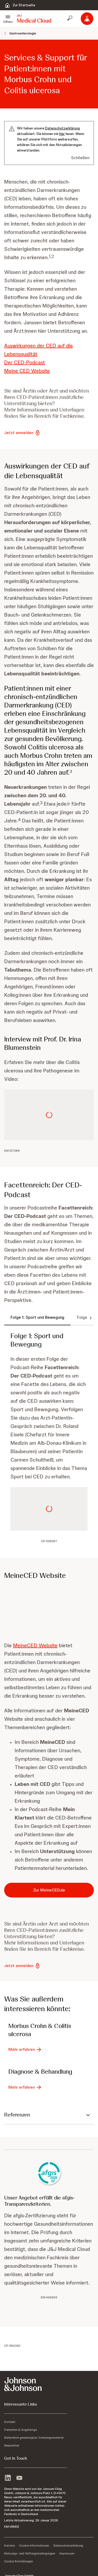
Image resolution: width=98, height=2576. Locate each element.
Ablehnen (49, 1331)
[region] (49, 1288)
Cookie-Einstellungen (49, 1317)
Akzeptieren (49, 1345)
